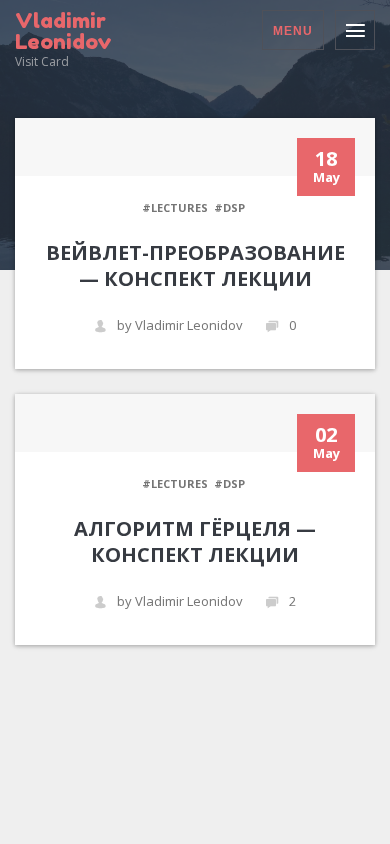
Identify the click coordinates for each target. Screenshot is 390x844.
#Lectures (175, 207)
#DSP (229, 207)
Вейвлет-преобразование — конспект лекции (195, 265)
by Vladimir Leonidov (180, 325)
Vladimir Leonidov (63, 31)
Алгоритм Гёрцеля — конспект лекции (195, 541)
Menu (293, 31)
